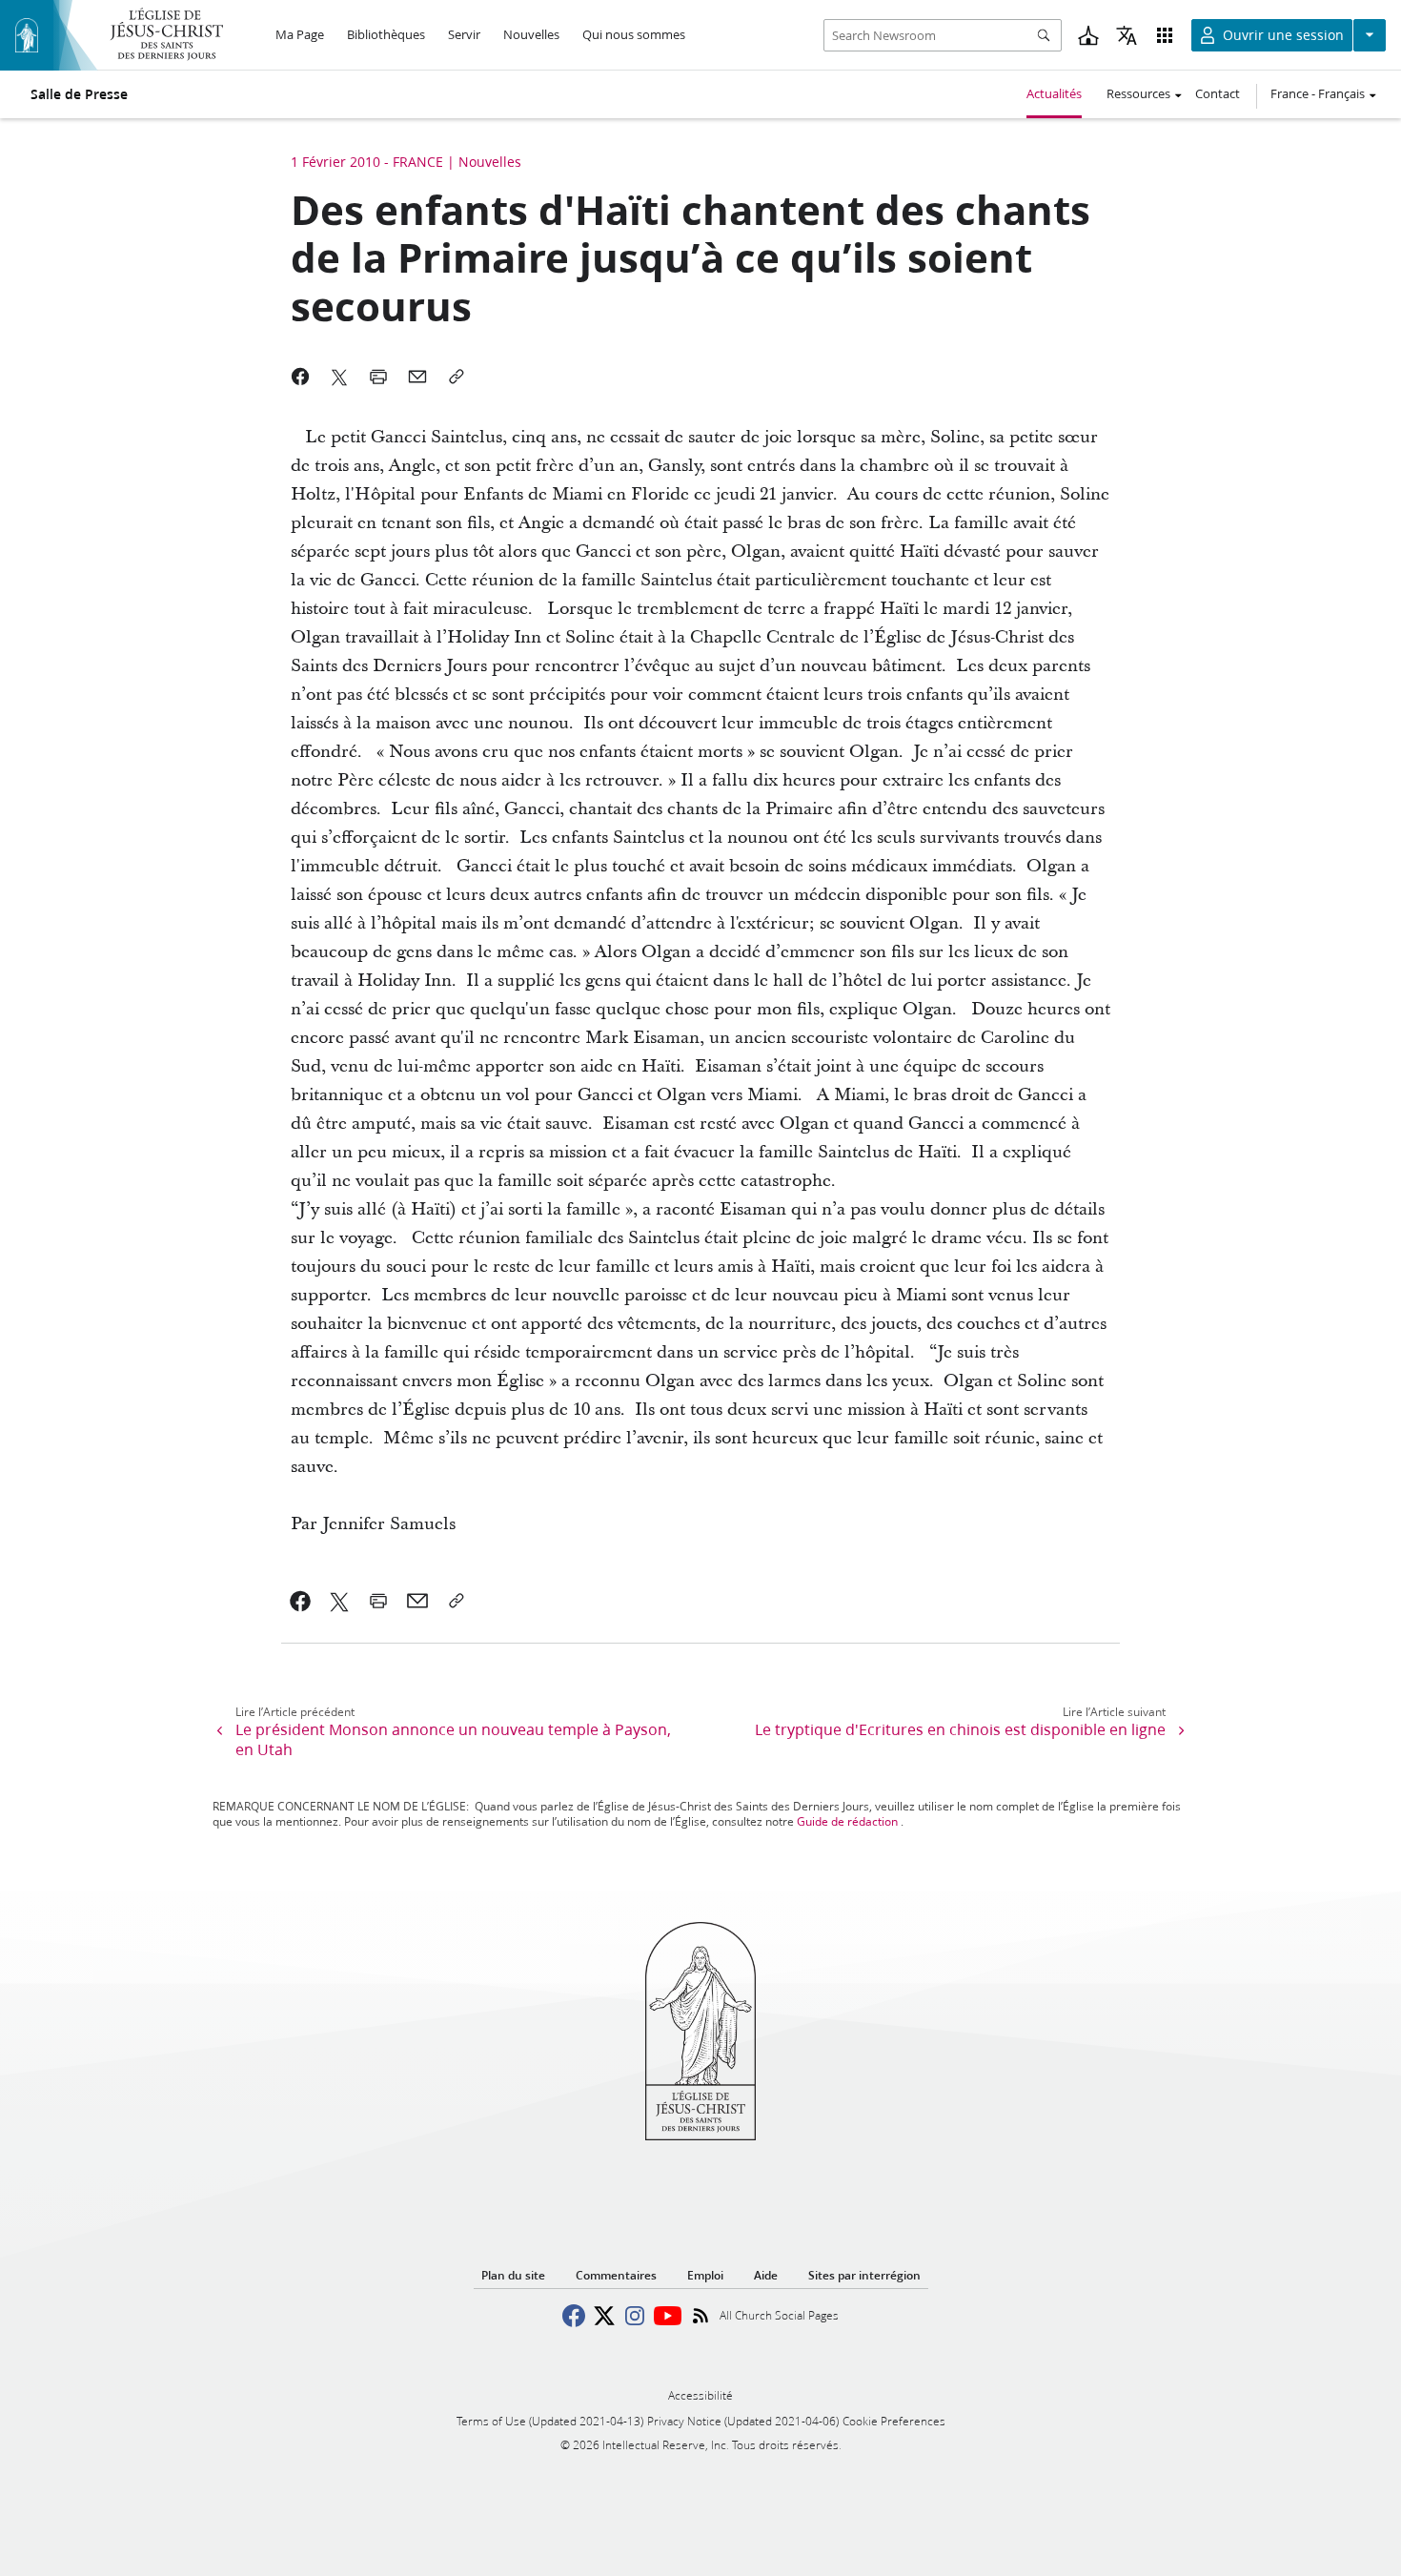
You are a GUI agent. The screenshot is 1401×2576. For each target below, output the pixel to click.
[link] (301, 1601)
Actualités (1054, 93)
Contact (1218, 93)
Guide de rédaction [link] (847, 1821)
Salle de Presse (79, 94)
